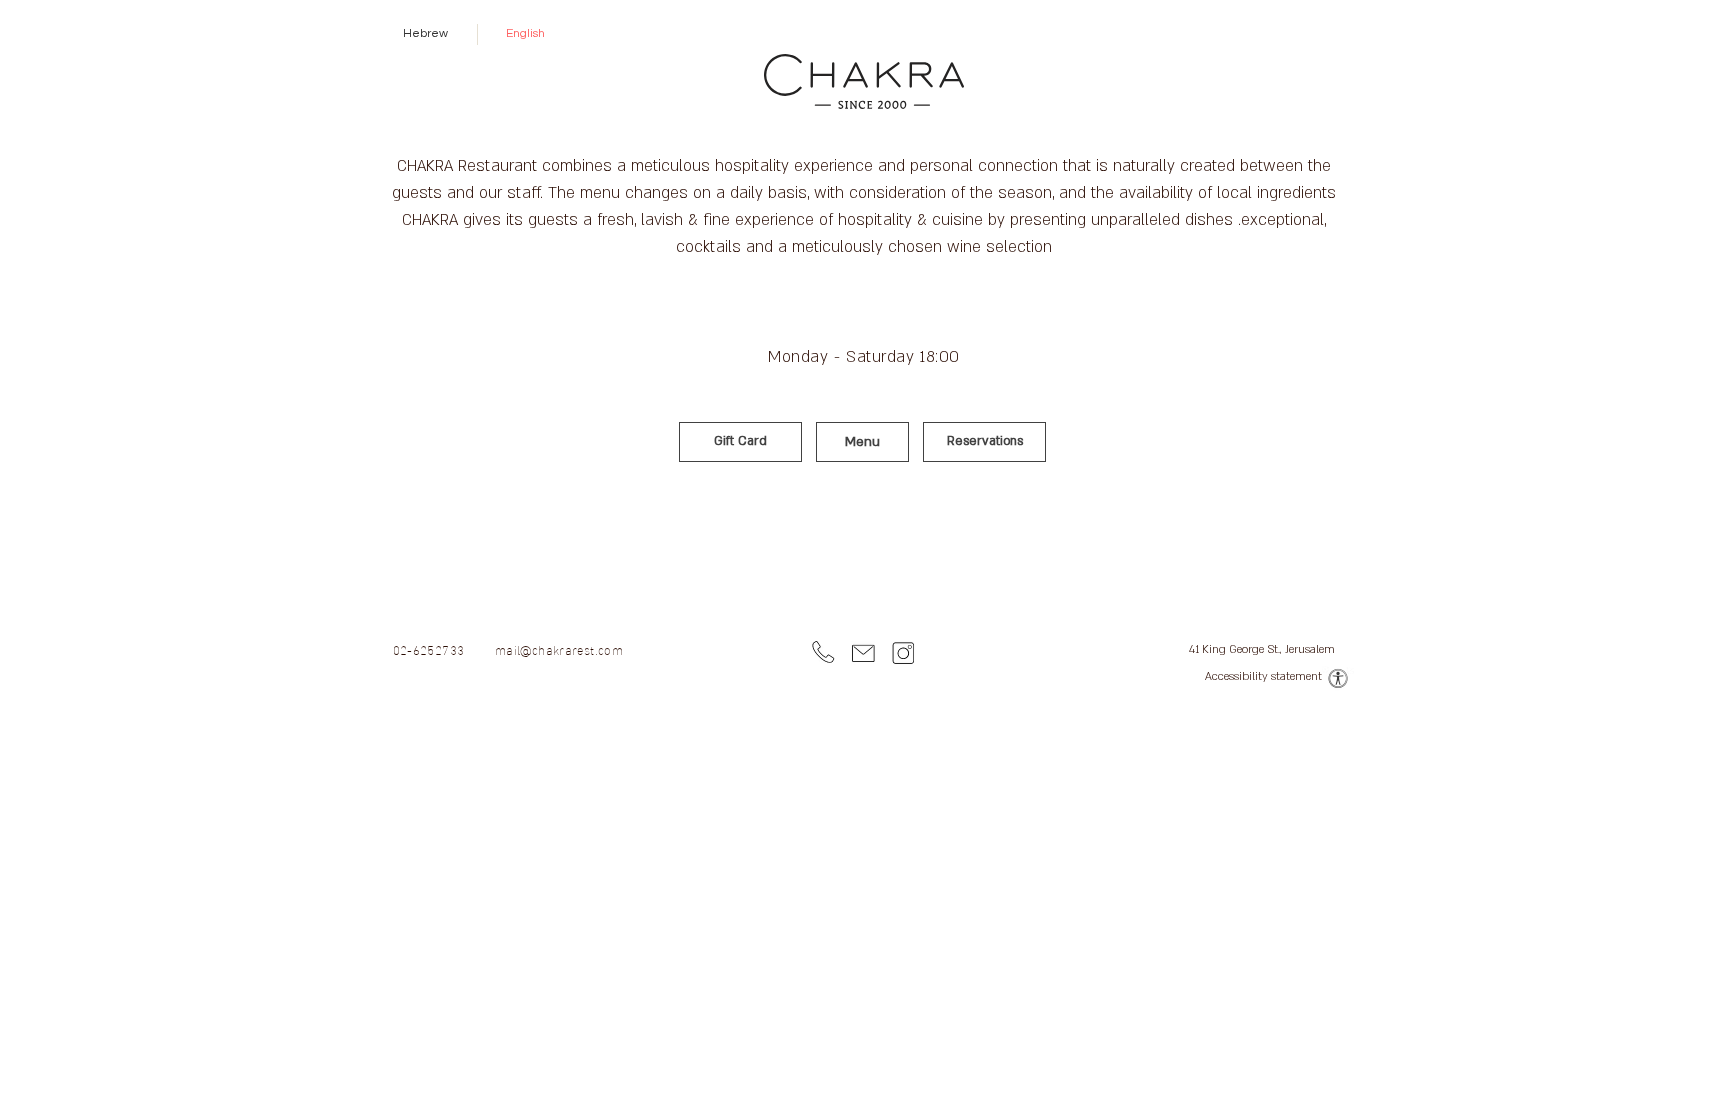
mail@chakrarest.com (559, 649)
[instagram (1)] (903, 653)
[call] (823, 653)
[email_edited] (863, 653)
